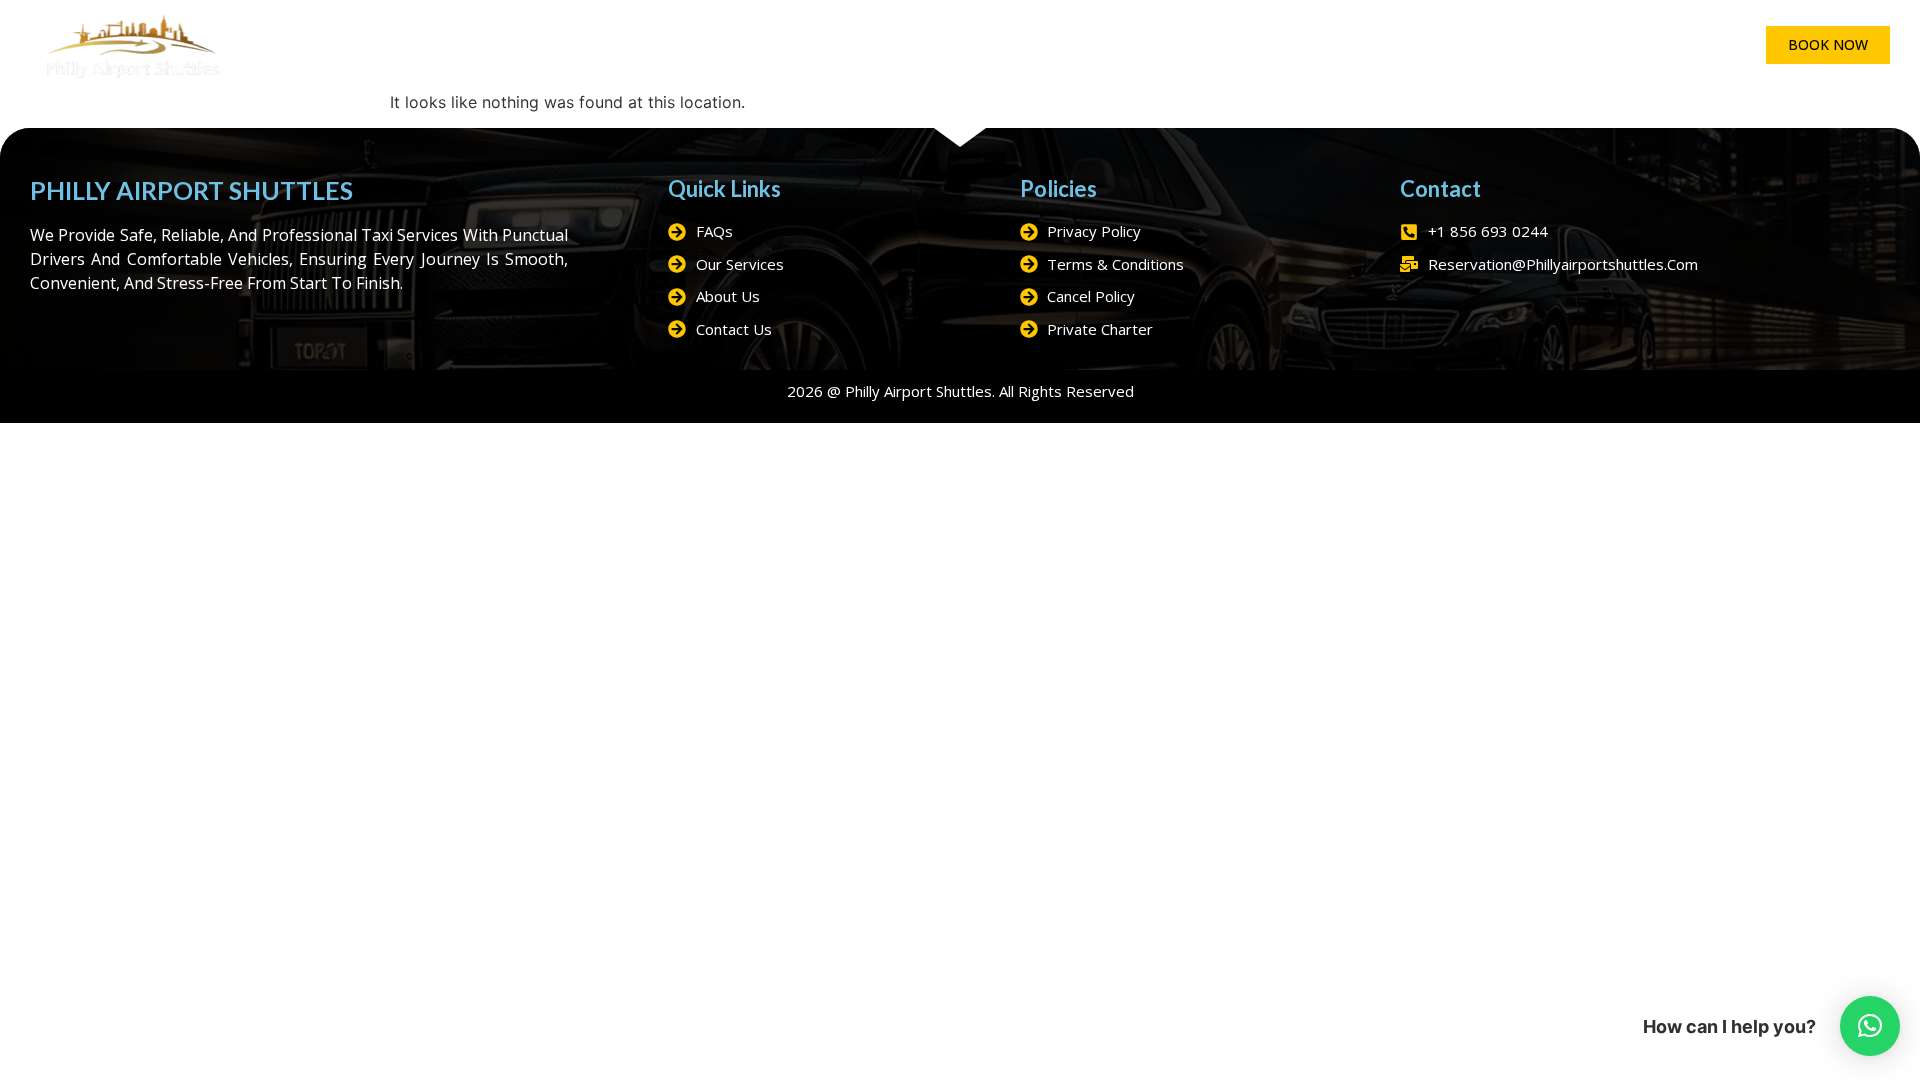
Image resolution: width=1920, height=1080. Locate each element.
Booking (984, 45)
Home (629, 45)
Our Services (844, 45)
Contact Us (1267, 45)
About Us (1086, 45)
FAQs (1172, 45)
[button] (1870, 1026)
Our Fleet (722, 45)
